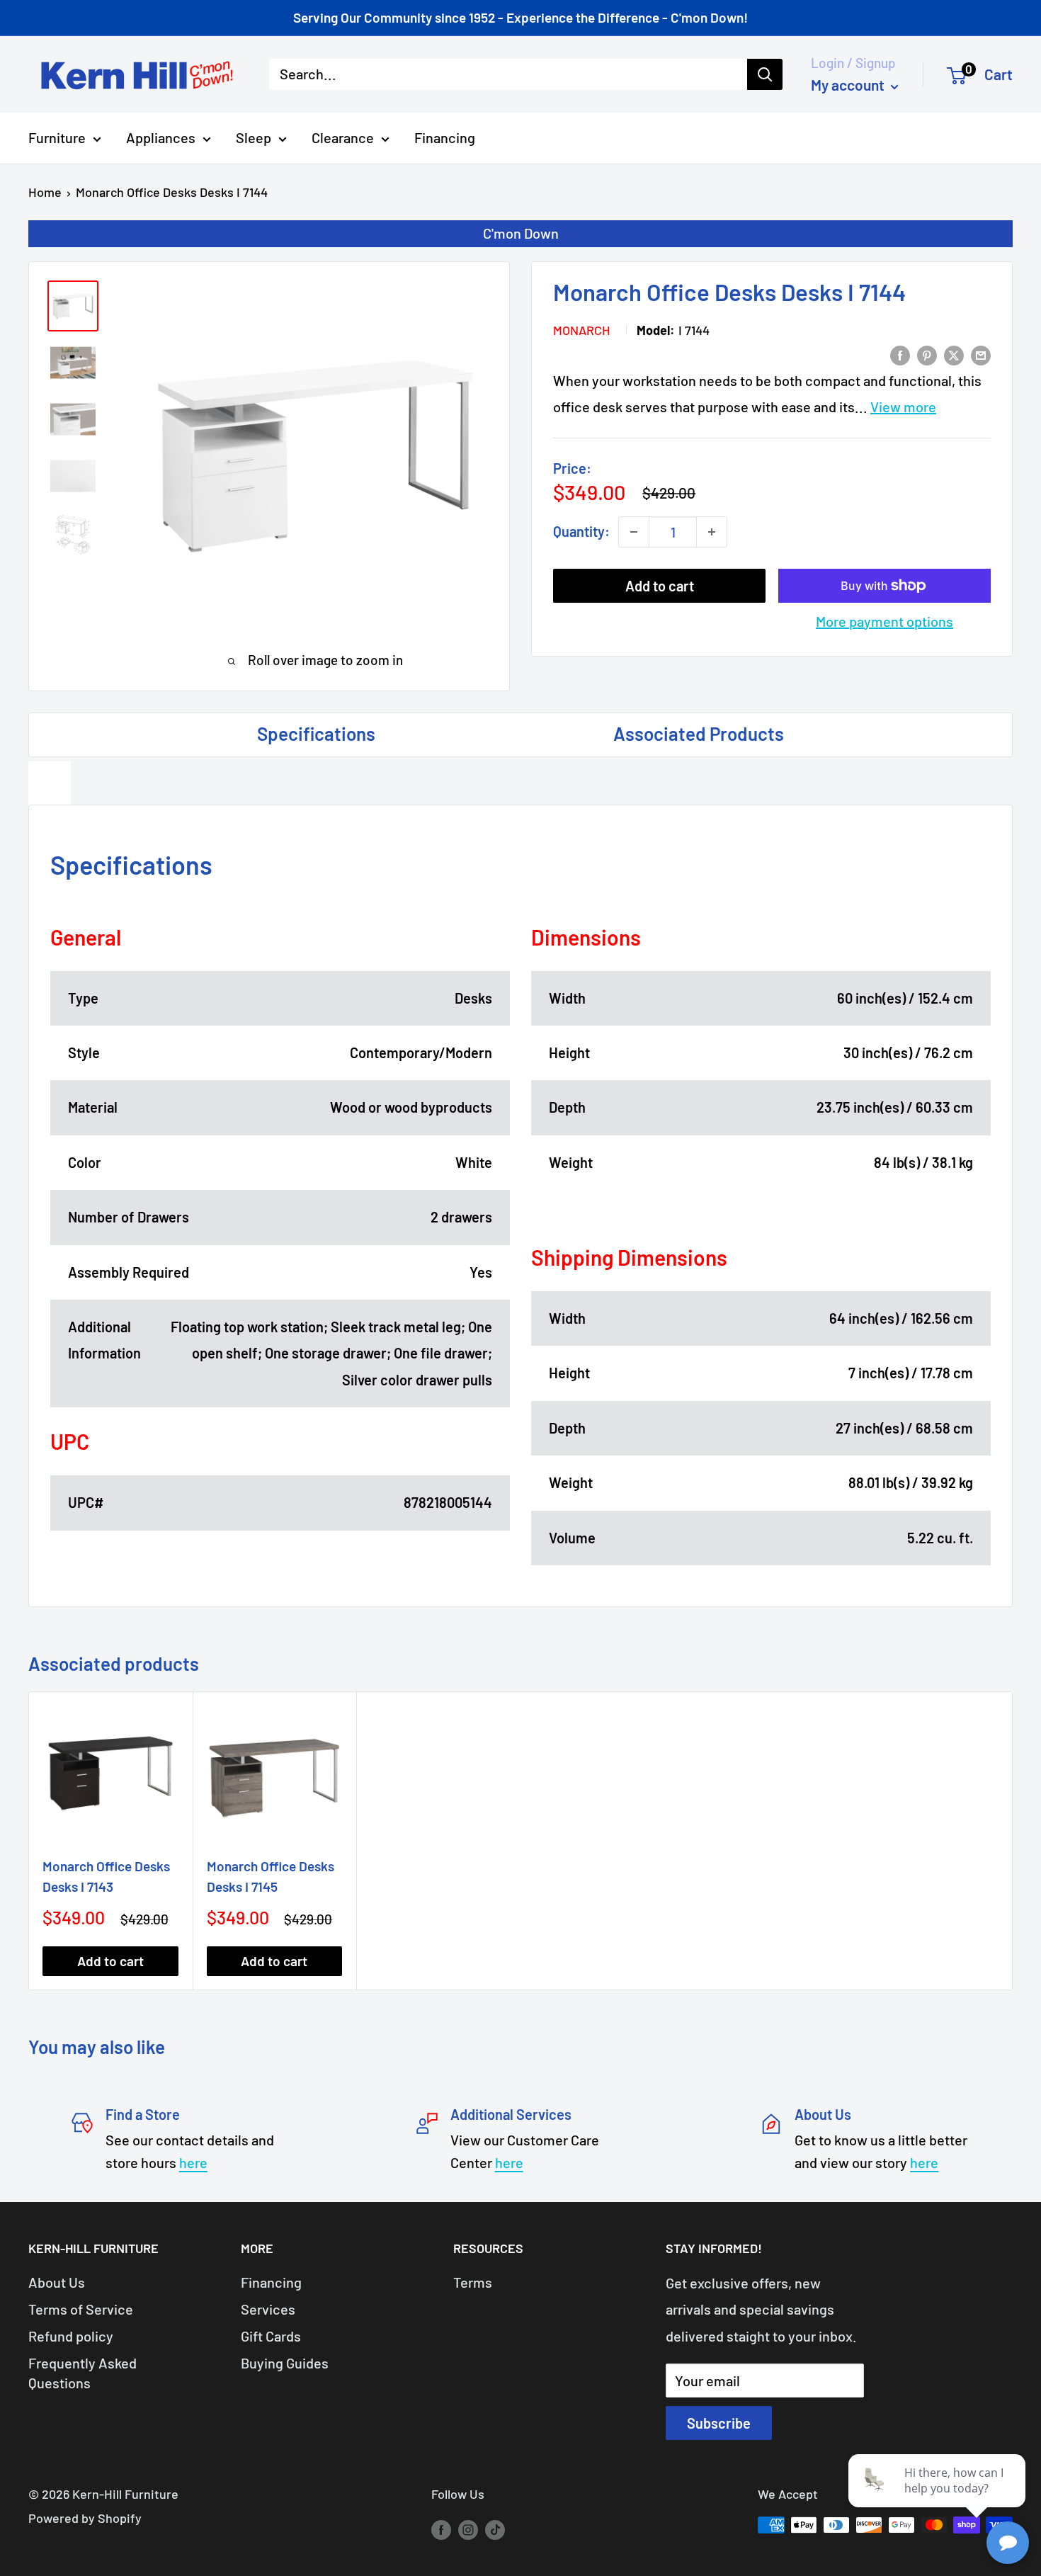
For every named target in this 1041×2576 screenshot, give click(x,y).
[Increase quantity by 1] (712, 532)
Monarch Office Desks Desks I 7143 (106, 1876)
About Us (57, 2282)
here (193, 2162)
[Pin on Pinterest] (927, 354)
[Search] (765, 74)
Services (268, 2309)
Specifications (316, 733)
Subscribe (719, 2423)
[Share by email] (981, 354)
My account (849, 85)
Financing (445, 137)
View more (903, 407)
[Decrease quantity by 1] (634, 532)
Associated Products (699, 733)
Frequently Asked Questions (83, 2373)
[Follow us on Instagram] (468, 2529)
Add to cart (660, 586)
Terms (473, 2282)
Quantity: (581, 531)
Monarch (582, 330)
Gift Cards (271, 2336)
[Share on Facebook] (900, 354)
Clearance (343, 137)
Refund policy (71, 2336)
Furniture (57, 137)
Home (45, 192)
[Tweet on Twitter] (954, 354)
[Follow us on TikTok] (495, 2529)
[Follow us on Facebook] (441, 2529)
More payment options (884, 621)
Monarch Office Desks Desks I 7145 (271, 1876)
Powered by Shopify (85, 2518)
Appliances (161, 137)
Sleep (254, 137)
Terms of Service (81, 2309)
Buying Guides (285, 2363)
